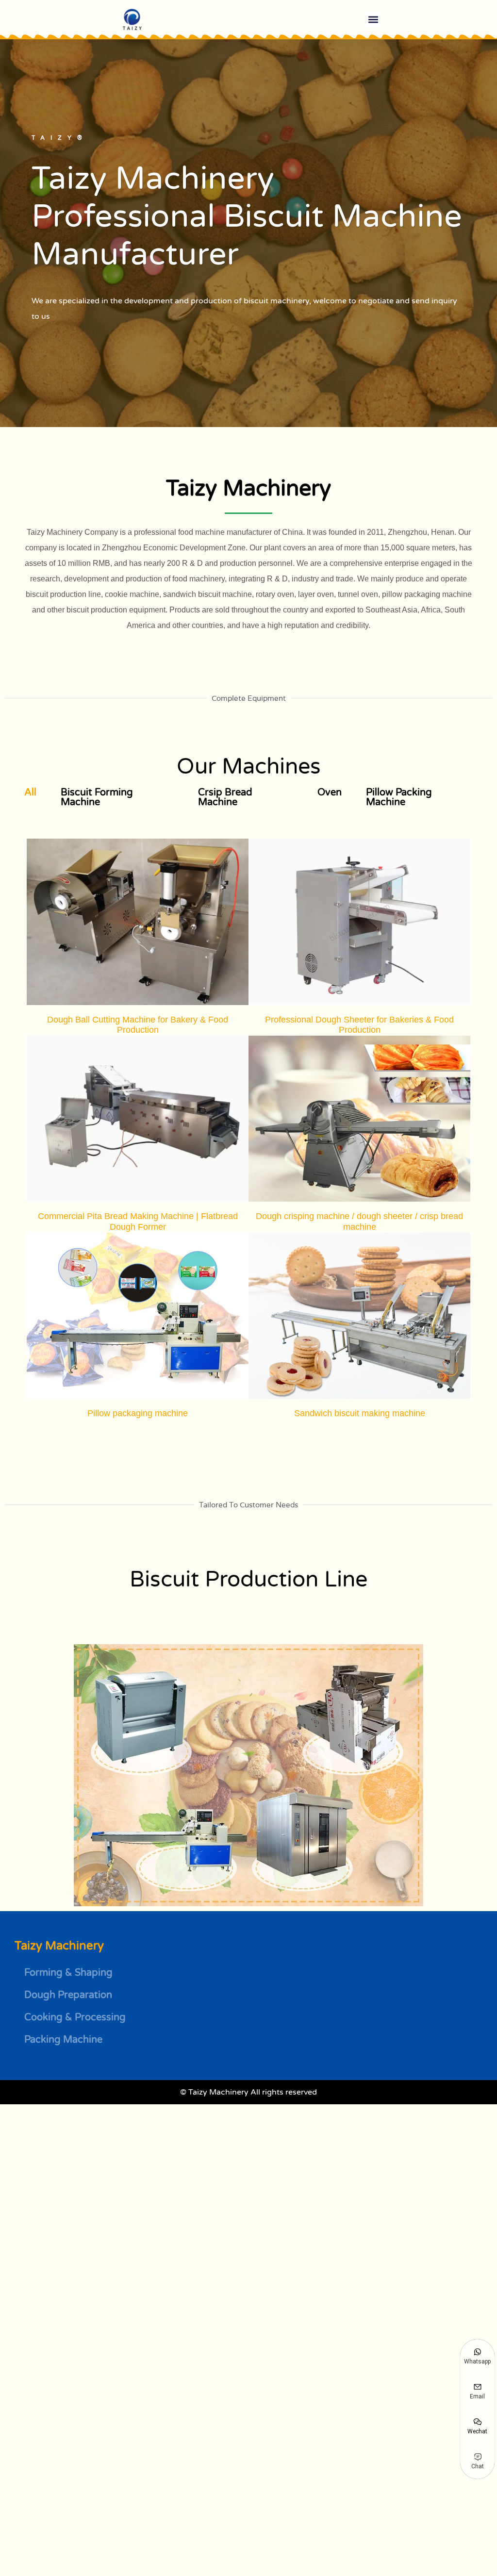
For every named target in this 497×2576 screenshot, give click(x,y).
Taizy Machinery (59, 1946)
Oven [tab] (330, 793)
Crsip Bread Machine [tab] (225, 797)
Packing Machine (63, 2040)
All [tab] (30, 793)
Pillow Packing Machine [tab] (399, 797)
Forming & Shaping (68, 1973)
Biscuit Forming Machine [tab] (97, 797)
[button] (373, 20)
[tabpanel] (248, 1129)
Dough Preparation (68, 1995)
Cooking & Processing (75, 2017)
